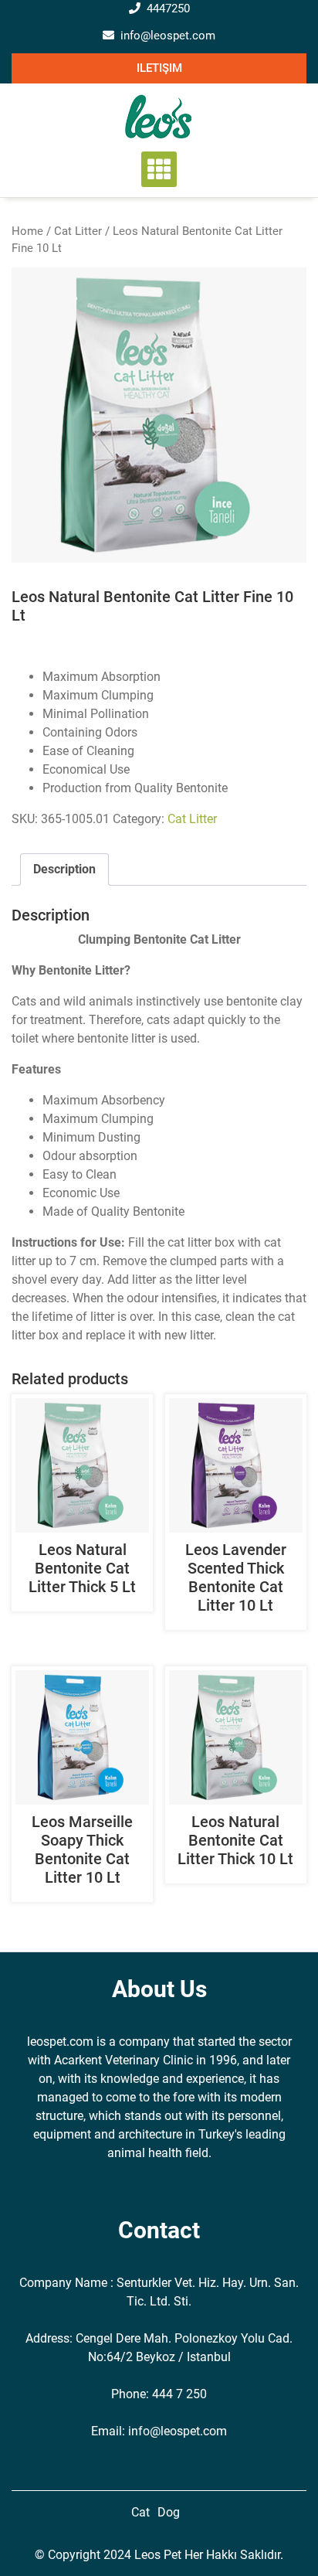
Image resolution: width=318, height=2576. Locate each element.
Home (27, 231)
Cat (140, 2512)
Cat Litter (78, 231)
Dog (169, 2512)
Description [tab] (64, 869)
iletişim (159, 68)
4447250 (168, 9)
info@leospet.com (168, 36)
